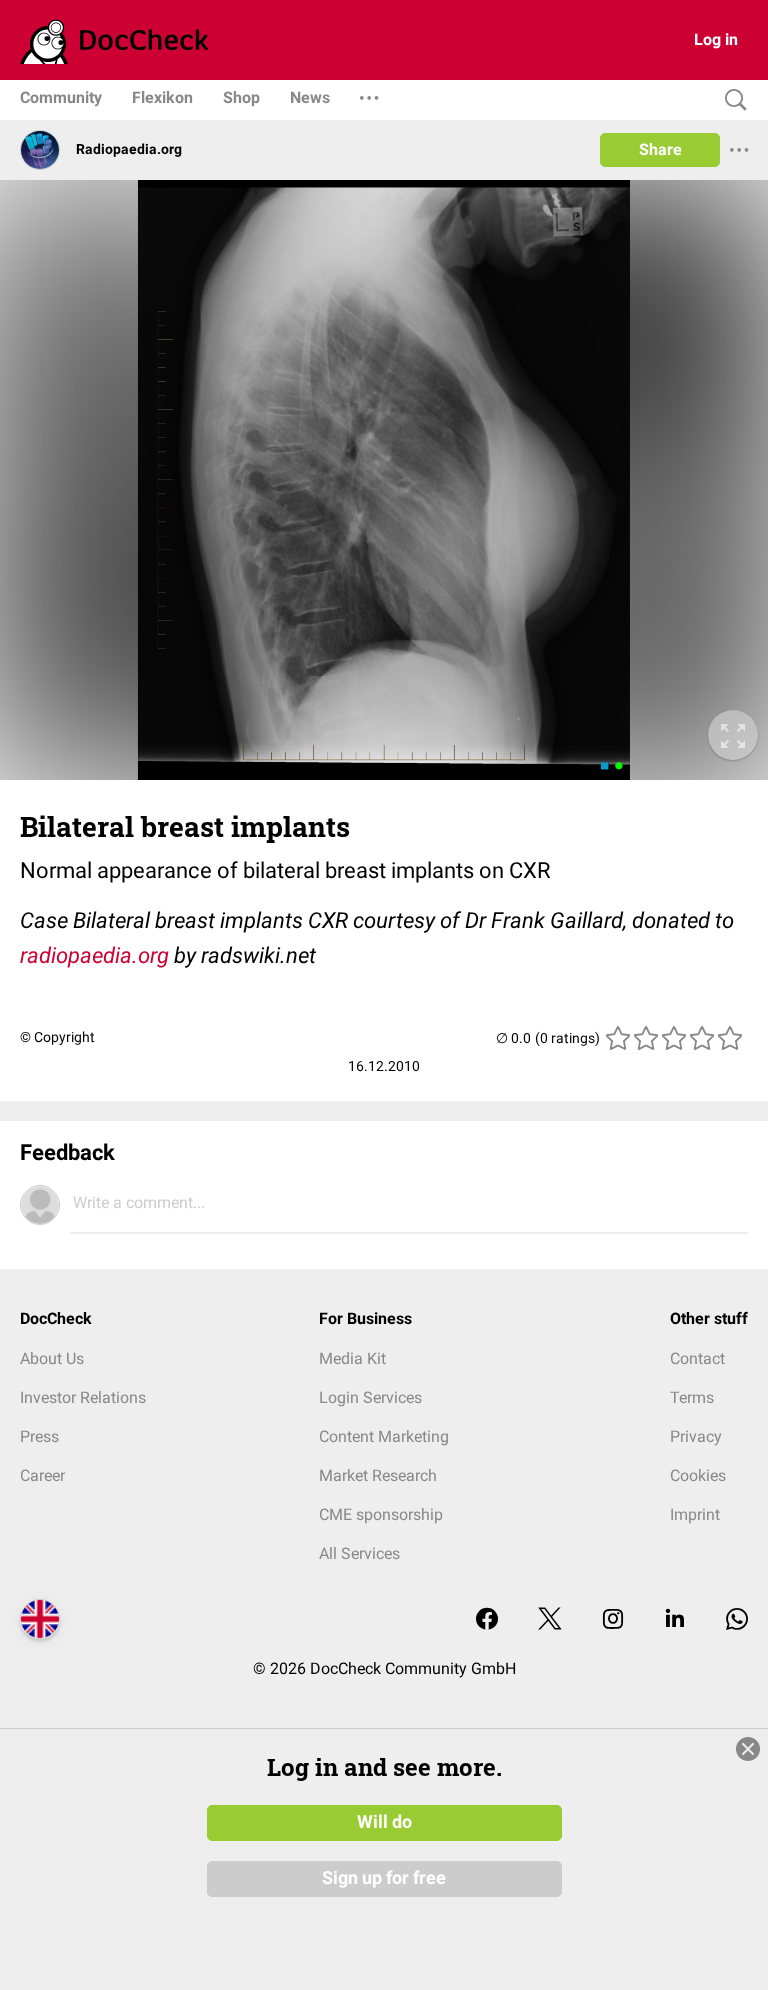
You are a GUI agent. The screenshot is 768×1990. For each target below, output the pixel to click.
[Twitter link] (550, 1620)
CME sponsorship (381, 1514)
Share (660, 149)
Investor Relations (83, 1397)
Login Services (370, 1397)
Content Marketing (384, 1436)
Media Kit (352, 1358)
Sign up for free (384, 1878)
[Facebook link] (487, 1620)
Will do (384, 1822)
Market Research (378, 1475)
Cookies (698, 1475)
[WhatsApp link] (737, 1620)
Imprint (695, 1514)
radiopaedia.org (94, 955)
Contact (697, 1358)
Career (42, 1475)
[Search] (731, 100)
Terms (692, 1397)
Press (39, 1436)
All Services (359, 1553)
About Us (52, 1358)
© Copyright (57, 1037)
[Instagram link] (613, 1620)
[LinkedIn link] (675, 1620)
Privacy (696, 1436)
